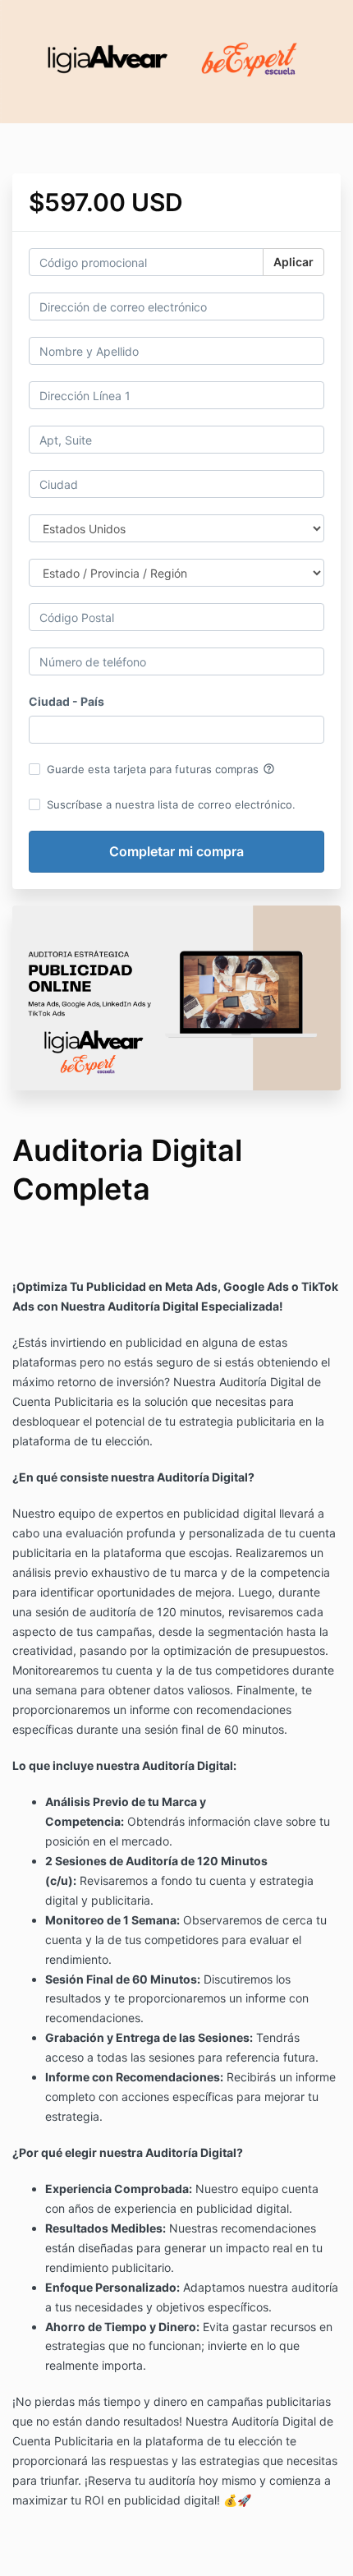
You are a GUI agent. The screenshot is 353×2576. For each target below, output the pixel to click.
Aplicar (293, 262)
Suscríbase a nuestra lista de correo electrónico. (171, 804)
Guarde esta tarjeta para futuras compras (161, 769)
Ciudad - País (66, 701)
